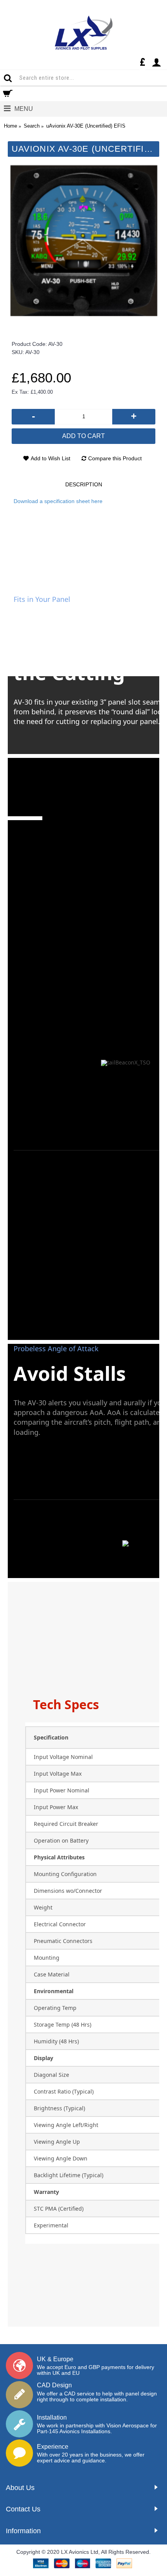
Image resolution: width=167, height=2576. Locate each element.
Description (84, 484)
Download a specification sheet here (58, 501)
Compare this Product (115, 458)
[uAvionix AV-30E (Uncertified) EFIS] (83, 241)
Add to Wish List (50, 458)
